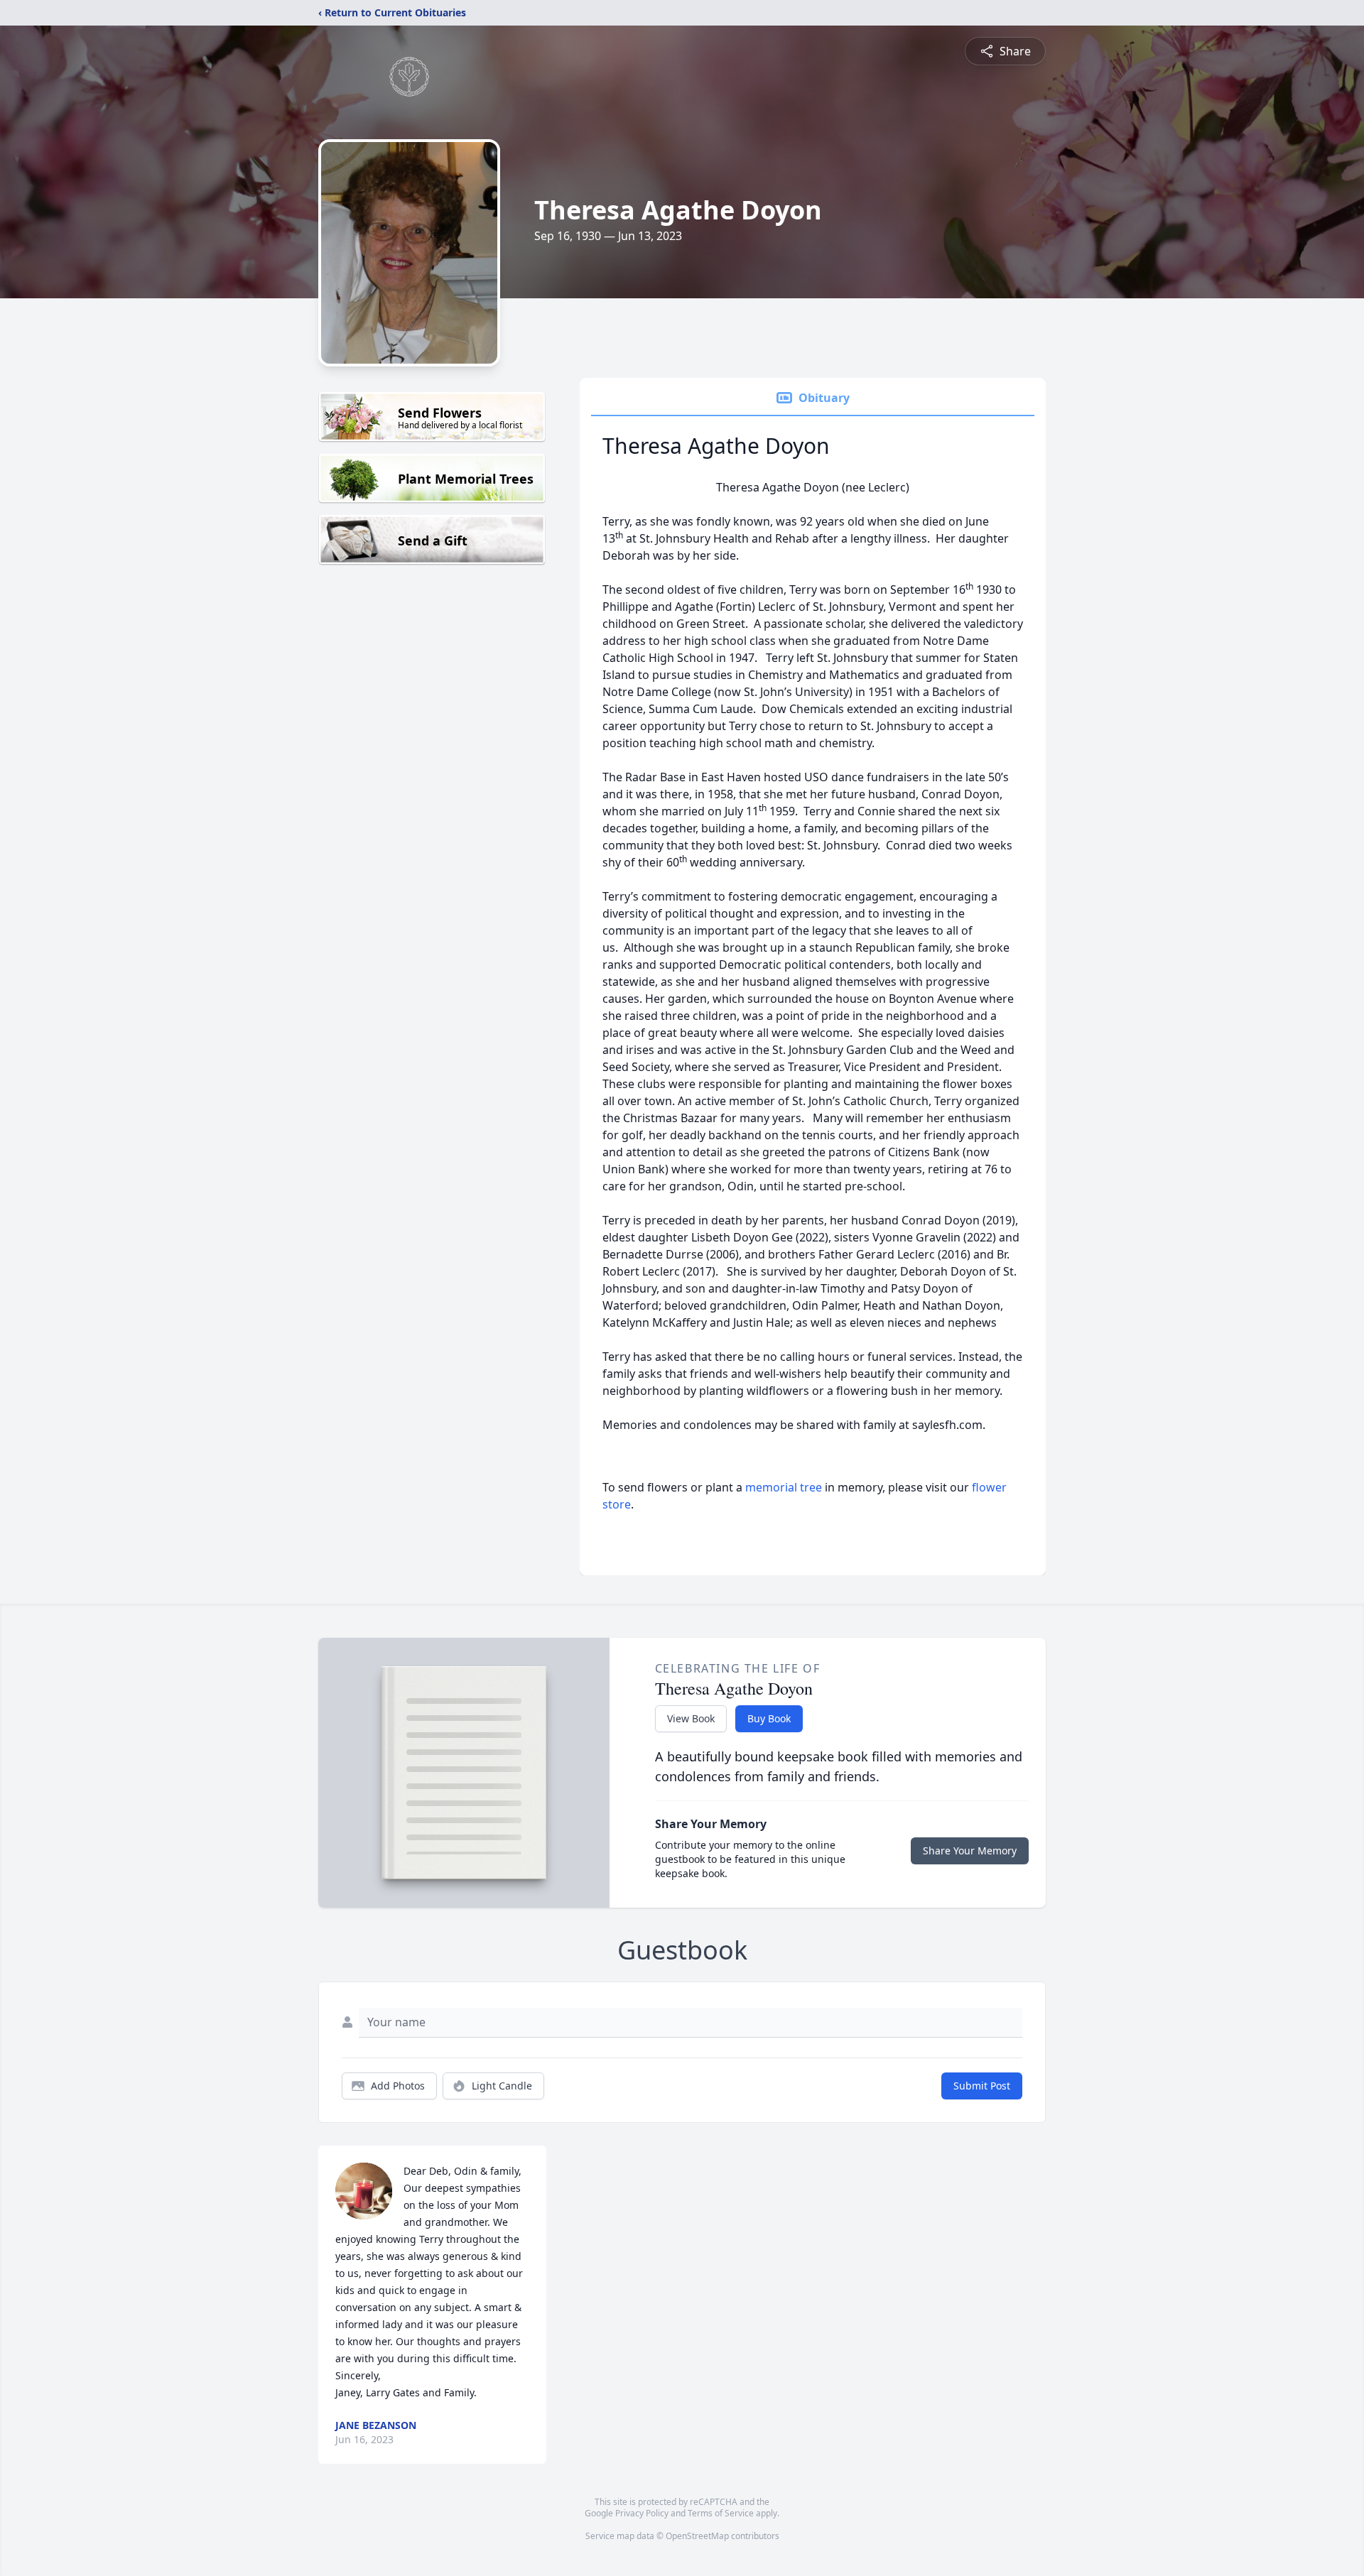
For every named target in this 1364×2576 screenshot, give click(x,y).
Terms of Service (721, 2513)
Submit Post (982, 2086)
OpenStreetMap (697, 2536)
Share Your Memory (970, 1851)
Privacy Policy (642, 2513)
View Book (691, 1718)
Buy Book (769, 1718)
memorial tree (784, 1487)
